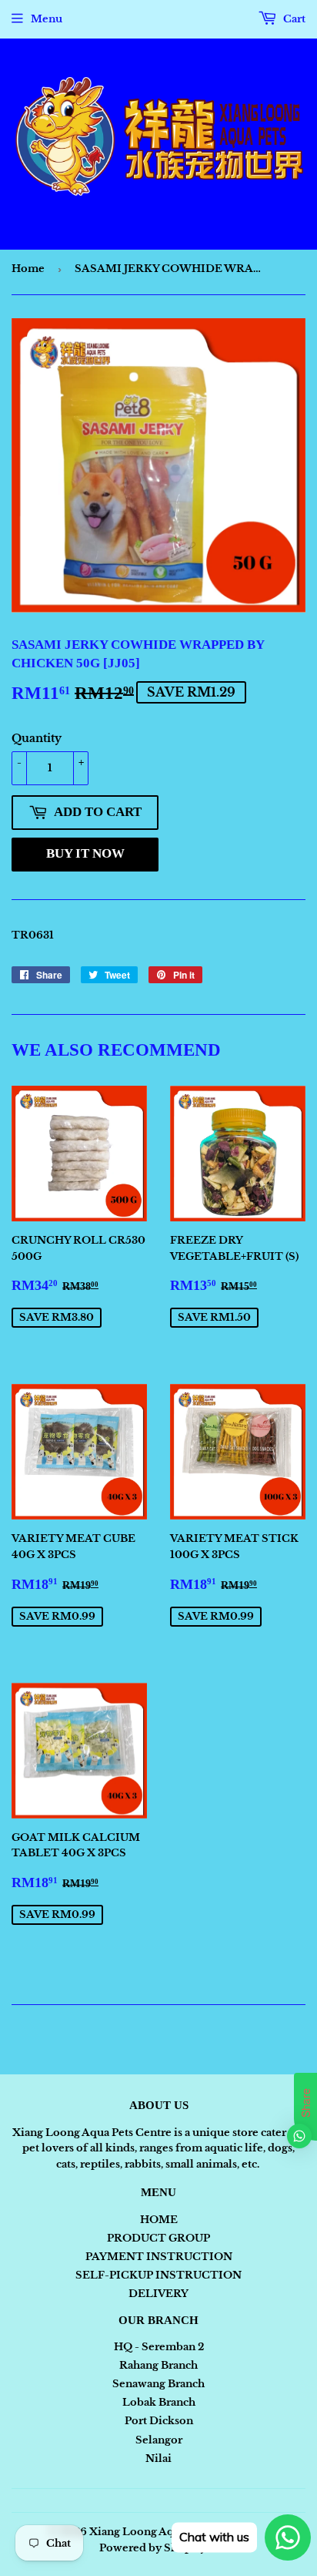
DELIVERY (158, 2294)
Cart (293, 19)
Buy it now (85, 853)
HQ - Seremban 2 (159, 2347)
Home (28, 269)
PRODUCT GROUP (158, 2238)
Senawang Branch (158, 2384)
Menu (47, 19)
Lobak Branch (159, 2402)
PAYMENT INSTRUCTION (159, 2257)
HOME (159, 2220)
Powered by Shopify (153, 2548)
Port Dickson (159, 2421)
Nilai (158, 2458)
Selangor (159, 2440)
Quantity (37, 738)
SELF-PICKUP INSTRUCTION (158, 2275)
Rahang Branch (158, 2365)
